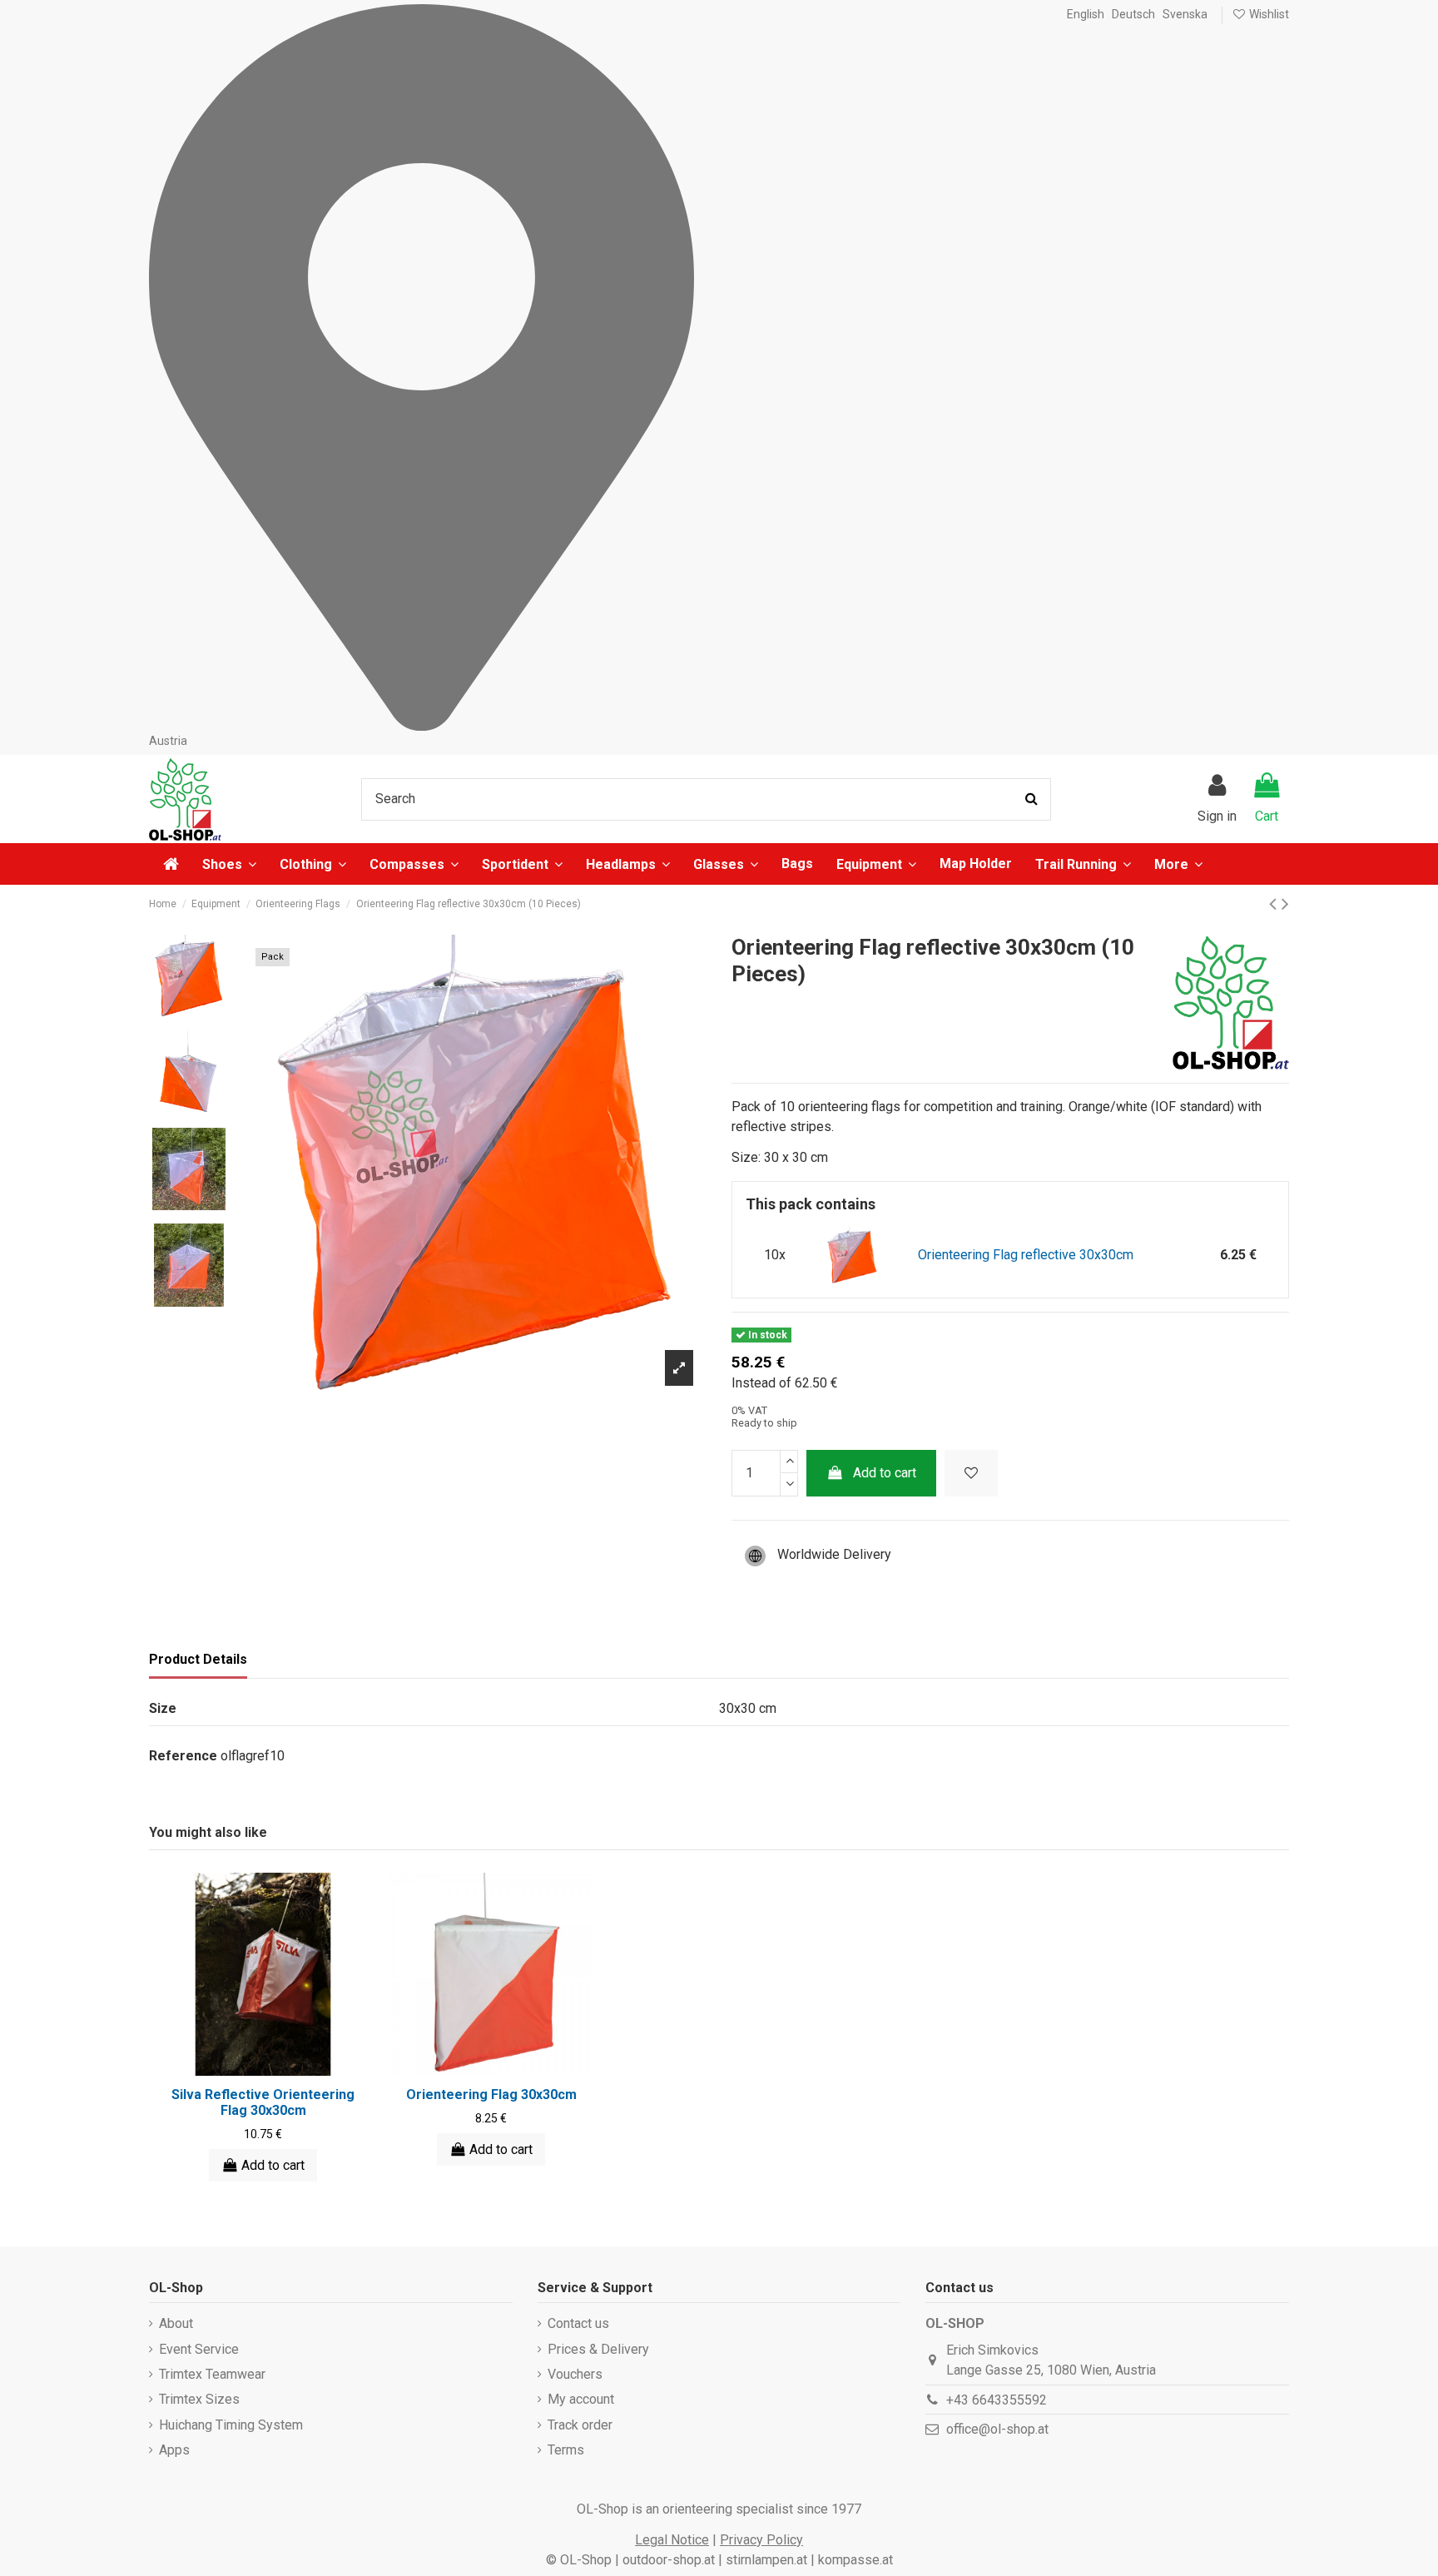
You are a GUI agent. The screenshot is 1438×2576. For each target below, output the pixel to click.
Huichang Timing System (231, 2425)
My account (581, 2399)
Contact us (578, 2323)
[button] (1178, 864)
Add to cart (885, 1473)
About (176, 2323)
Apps (174, 2450)
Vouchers (575, 2374)
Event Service (199, 2349)
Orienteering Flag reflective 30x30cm (1026, 1255)
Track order (580, 2425)
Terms (566, 2450)
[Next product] (1285, 904)
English (1086, 14)
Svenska (1185, 14)
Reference (183, 1756)
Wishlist (1268, 14)
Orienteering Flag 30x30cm (491, 2095)
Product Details (198, 1659)
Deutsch (1133, 14)
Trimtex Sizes (199, 2399)
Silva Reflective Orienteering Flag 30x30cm (263, 2102)
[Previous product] (1275, 904)
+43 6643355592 (997, 2400)
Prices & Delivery (598, 2349)
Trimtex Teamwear (212, 2374)
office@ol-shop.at (997, 2429)
